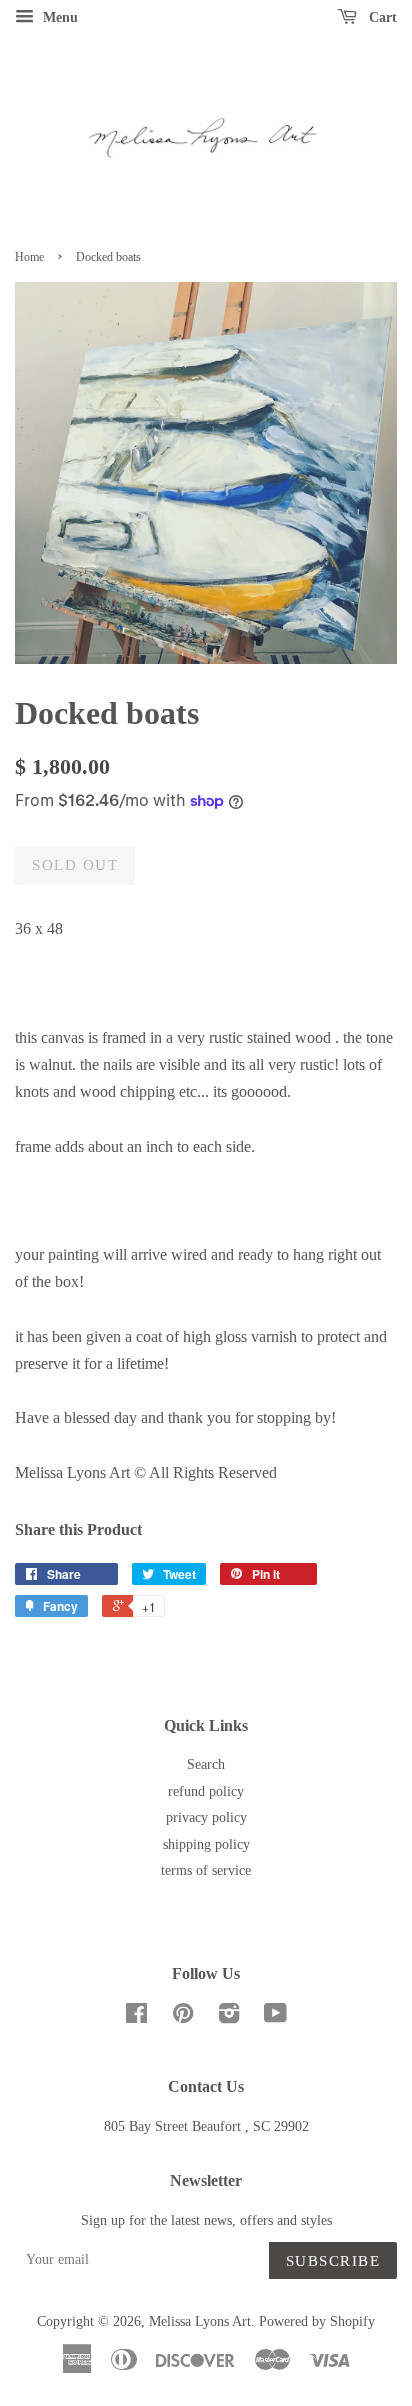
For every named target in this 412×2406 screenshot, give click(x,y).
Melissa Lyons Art (200, 2321)
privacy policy (206, 1817)
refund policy (206, 1791)
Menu (58, 17)
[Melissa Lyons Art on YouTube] (275, 2017)
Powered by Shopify (317, 2321)
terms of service (206, 1870)
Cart (381, 17)
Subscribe (333, 2261)
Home (29, 257)
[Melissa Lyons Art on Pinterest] (183, 2017)
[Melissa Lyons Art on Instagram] (229, 2017)
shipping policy (206, 1844)
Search (206, 1764)
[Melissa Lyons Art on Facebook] (136, 2017)
